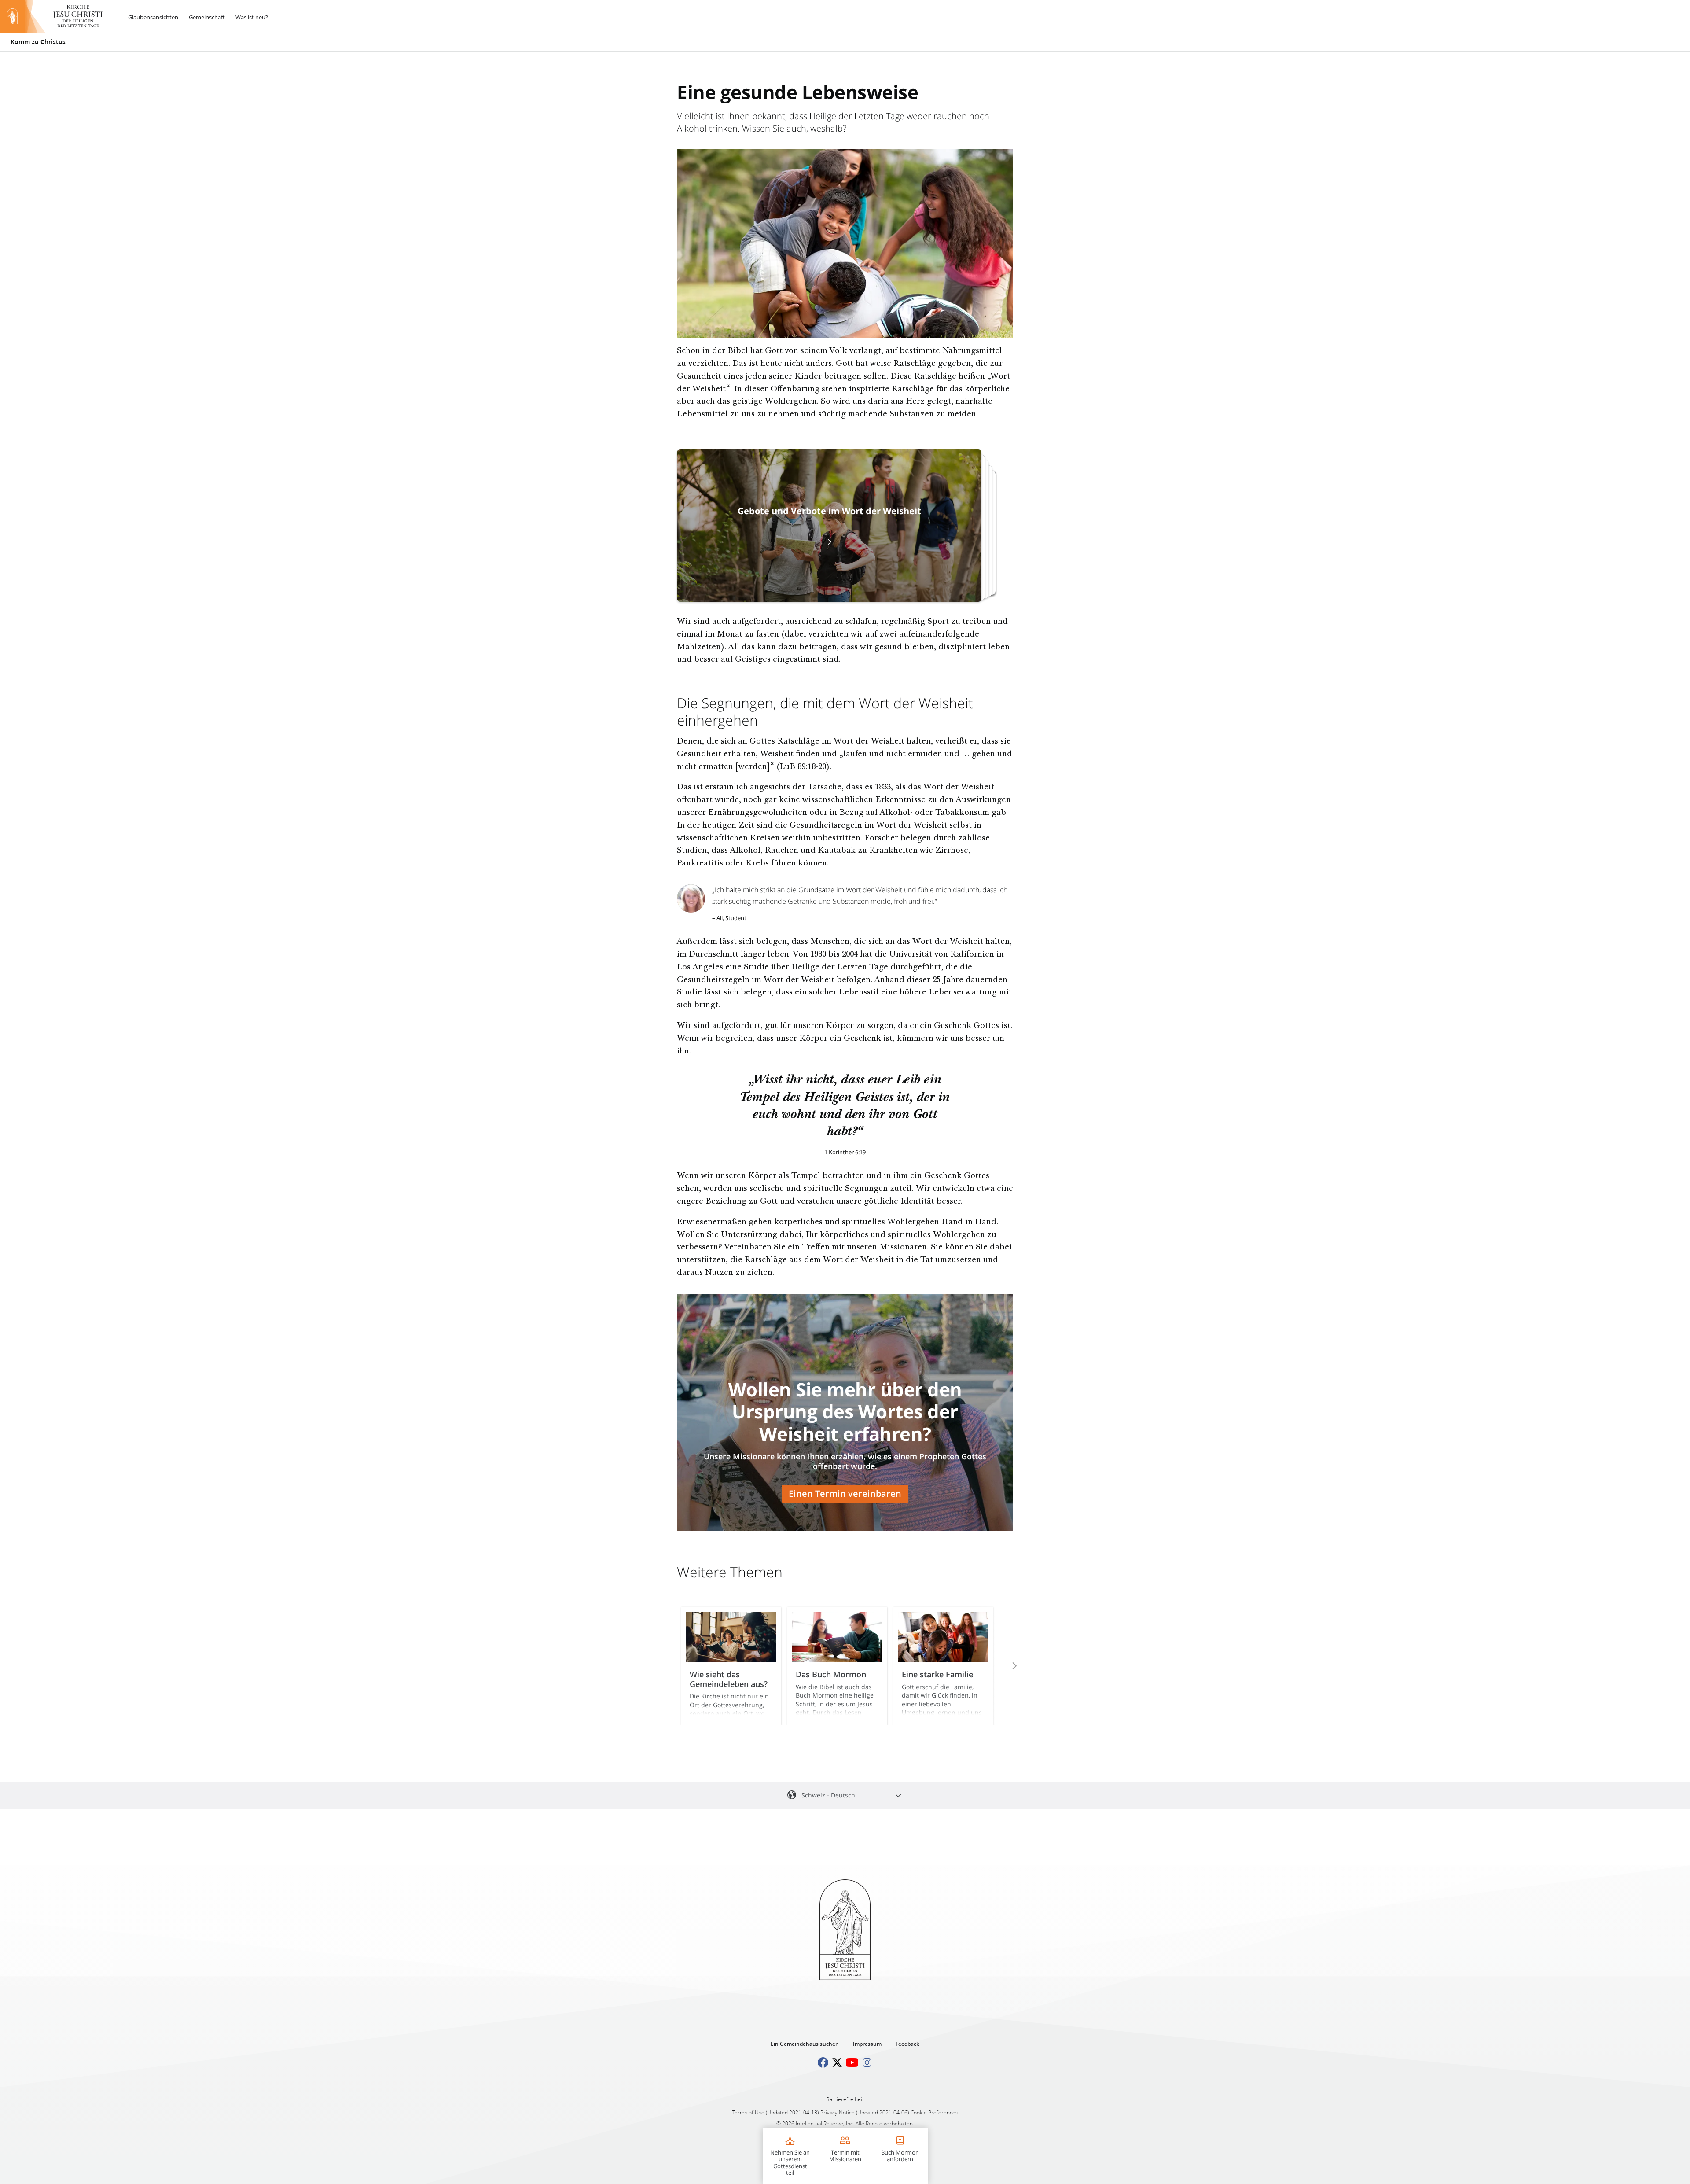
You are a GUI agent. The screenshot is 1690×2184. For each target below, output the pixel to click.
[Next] (1003, 1666)
